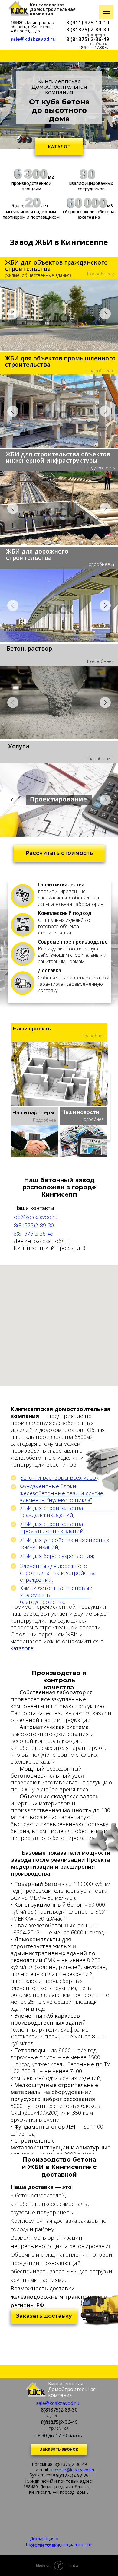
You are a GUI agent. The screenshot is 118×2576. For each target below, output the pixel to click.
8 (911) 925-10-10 (88, 22)
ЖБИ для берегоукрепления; (57, 1556)
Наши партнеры (33, 1113)
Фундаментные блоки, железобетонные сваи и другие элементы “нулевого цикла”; (62, 1493)
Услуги (19, 746)
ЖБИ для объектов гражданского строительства (56, 265)
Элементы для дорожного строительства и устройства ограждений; (58, 1573)
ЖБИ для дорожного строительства (37, 554)
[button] (59, 853)
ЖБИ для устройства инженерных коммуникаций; (65, 1543)
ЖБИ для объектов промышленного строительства (60, 361)
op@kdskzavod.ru (36, 1217)
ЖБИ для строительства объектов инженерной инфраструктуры (58, 457)
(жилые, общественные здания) (38, 275)
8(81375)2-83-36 (72, 2475)
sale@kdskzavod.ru (33, 39)
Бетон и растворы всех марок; (60, 1477)
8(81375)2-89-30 (34, 1225)
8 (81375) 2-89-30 (88, 29)
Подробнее (99, 274)
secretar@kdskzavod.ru (73, 2470)
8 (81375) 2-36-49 (88, 39)
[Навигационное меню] (106, 12)
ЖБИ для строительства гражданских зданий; (51, 1511)
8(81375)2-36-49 (34, 1233)
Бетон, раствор (29, 648)
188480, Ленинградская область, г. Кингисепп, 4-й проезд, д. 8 (33, 27)
